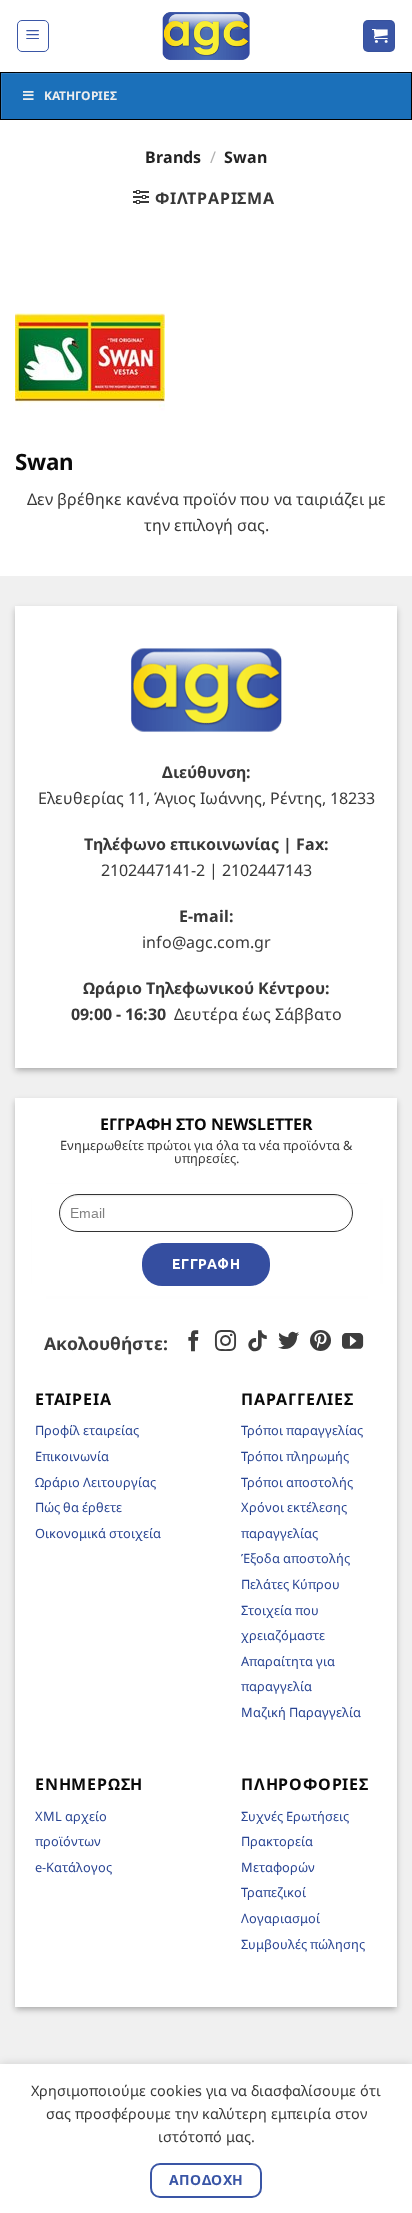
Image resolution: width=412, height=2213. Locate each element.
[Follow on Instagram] (225, 1342)
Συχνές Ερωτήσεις (295, 1816)
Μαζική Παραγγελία (301, 1712)
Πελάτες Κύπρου (290, 1584)
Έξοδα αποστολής (295, 1558)
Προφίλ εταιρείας (87, 1430)
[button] (33, 36)
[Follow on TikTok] (257, 1342)
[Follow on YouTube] (352, 1342)
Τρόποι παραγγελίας (302, 1430)
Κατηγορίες (80, 95)
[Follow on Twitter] (288, 1342)
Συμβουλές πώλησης (303, 1944)
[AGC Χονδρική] (206, 36)
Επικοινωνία (72, 1456)
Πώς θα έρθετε (78, 1507)
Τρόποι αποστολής (297, 1482)
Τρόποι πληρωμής (295, 1456)
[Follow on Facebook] (193, 1342)
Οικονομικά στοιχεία (98, 1533)
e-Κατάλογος (73, 1867)
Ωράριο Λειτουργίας (95, 1482)
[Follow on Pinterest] (320, 1342)
